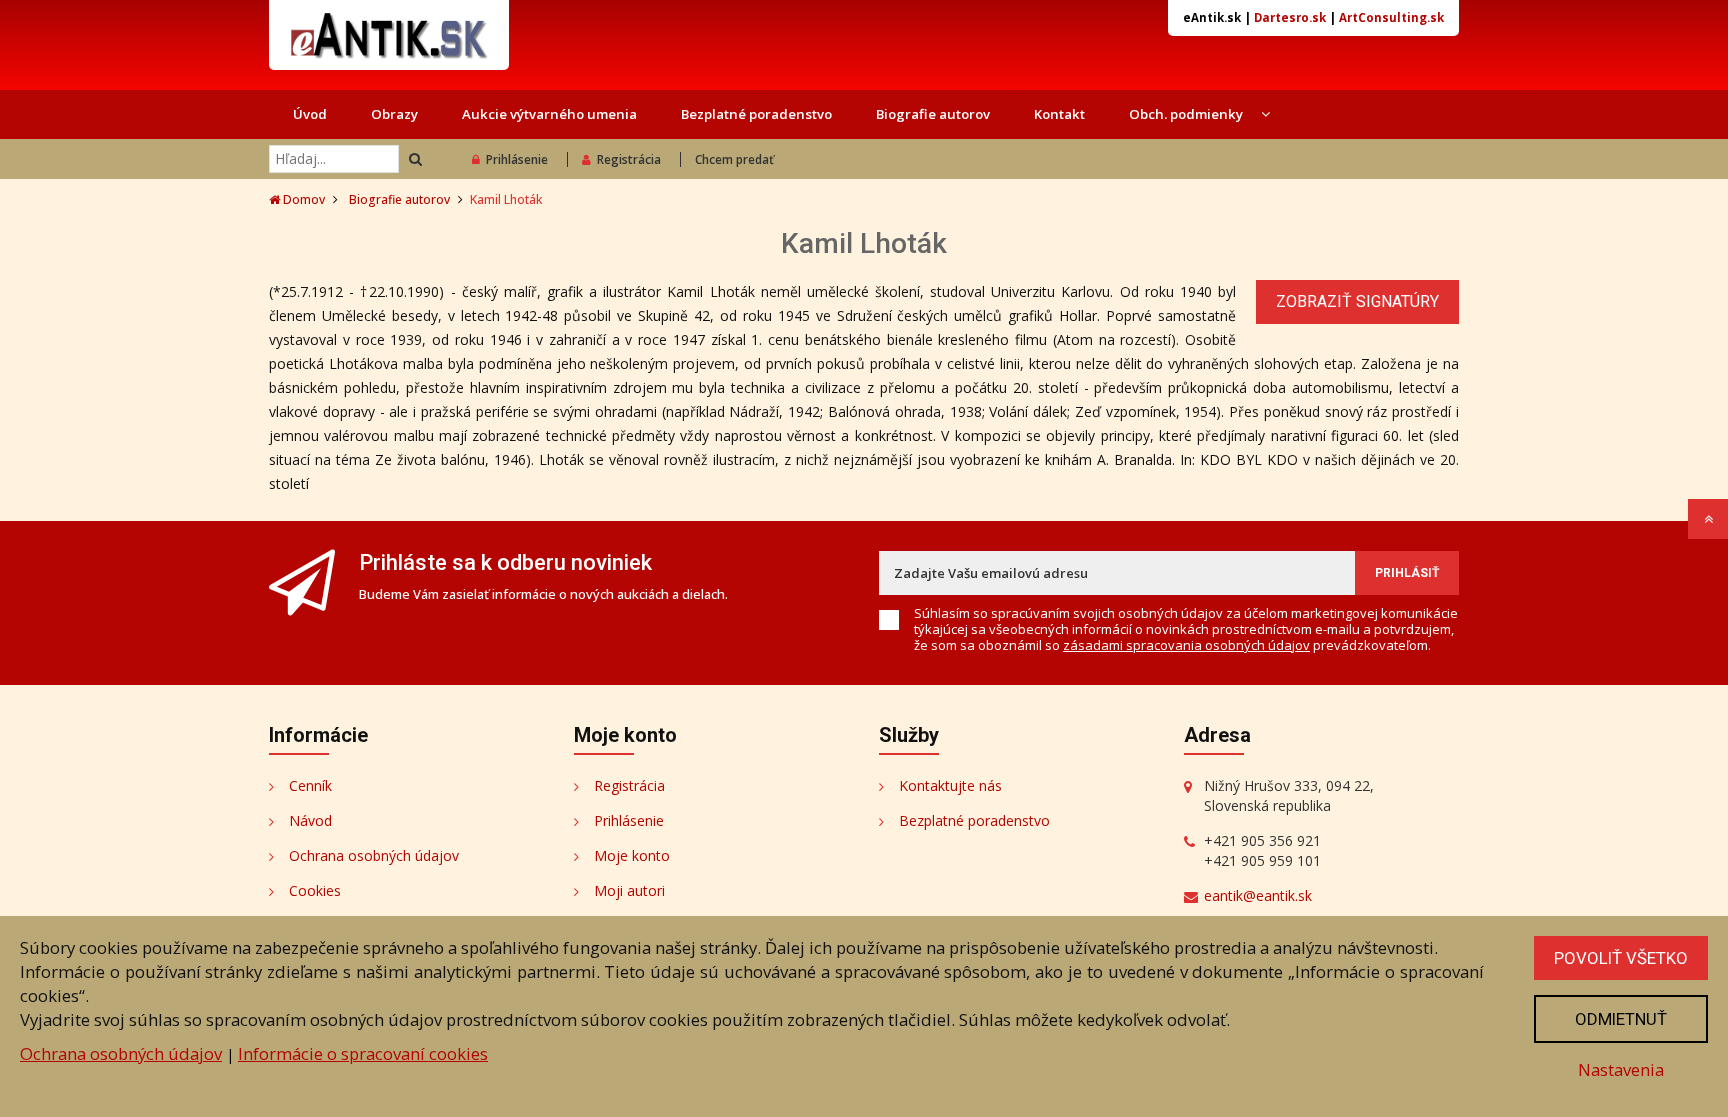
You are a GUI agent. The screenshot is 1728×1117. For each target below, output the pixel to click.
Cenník (310, 785)
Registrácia (629, 159)
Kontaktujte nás (950, 785)
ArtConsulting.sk (1391, 17)
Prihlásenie (517, 159)
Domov (302, 199)
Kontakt (1059, 114)
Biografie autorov (933, 114)
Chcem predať (734, 159)
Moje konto (632, 855)
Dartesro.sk (1290, 17)
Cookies (315, 890)
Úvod (310, 114)
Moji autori (629, 890)
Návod (310, 820)
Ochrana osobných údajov (374, 855)
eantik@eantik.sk (1258, 895)
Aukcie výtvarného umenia (549, 114)
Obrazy (394, 114)
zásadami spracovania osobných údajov (1186, 645)
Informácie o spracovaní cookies (363, 1053)
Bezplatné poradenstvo (756, 114)
